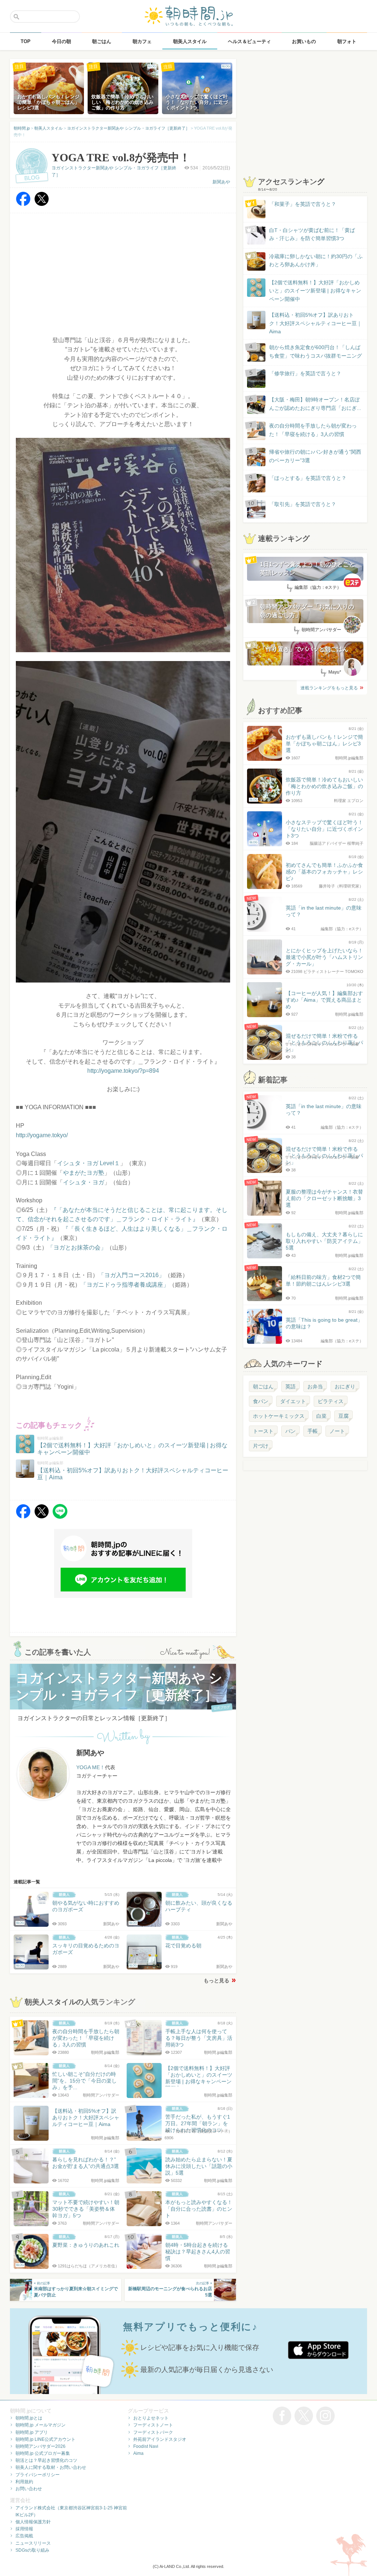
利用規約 (24, 2482)
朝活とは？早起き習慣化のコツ (46, 2460)
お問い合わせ (29, 2489)
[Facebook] (23, 204)
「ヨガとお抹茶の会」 (77, 1247)
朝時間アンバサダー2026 (40, 2446)
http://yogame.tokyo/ (42, 1135)
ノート (337, 1431)
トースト (263, 1431)
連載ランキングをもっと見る (329, 688)
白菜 (321, 1416)
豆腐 (343, 1416)
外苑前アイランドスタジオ (160, 2439)
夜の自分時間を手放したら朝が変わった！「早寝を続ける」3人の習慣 (313, 430)
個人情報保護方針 (33, 2522)
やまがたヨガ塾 (84, 1173)
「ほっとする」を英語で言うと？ (308, 478)
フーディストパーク (153, 2432)
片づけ (261, 1446)
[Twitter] (42, 204)
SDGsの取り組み (32, 2550)
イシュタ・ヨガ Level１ (89, 1163)
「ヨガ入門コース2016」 (131, 1275)
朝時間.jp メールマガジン (40, 2425)
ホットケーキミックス (279, 1416)
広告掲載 (24, 2536)
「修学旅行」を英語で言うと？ (305, 373)
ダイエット (293, 1401)
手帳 (313, 1431)
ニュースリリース (33, 2543)
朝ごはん (263, 1387)
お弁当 (315, 1387)
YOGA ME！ (91, 1767)
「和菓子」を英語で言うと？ (303, 204)
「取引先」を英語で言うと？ (303, 504)
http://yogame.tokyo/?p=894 (123, 1071)
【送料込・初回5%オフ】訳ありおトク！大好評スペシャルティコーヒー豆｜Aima (316, 323)
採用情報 (24, 2529)
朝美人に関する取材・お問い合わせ (51, 2467)
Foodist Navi (146, 2446)
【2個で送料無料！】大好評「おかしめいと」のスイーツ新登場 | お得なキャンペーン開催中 (315, 291)
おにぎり (345, 1387)
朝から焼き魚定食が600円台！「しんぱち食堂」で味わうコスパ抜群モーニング (316, 351)
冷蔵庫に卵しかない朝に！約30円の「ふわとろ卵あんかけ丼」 (316, 260)
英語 (290, 1387)
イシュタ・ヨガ (84, 1182)
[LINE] (60, 1517)
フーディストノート (153, 2425)
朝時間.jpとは (29, 2418)
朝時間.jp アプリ (32, 2432)
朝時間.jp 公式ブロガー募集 (43, 2453)
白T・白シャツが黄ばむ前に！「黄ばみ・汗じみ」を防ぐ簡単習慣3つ (312, 234)
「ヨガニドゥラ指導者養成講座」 (125, 1285)
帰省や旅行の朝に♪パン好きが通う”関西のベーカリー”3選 (315, 456)
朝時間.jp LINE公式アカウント (45, 2439)
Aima (138, 2453)
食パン (261, 1401)
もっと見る (216, 1981)
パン (290, 1431)
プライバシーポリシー (38, 2475)
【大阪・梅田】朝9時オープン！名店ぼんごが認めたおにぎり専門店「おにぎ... (315, 404)
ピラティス (331, 1401)
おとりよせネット (151, 2418)
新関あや (221, 182)
